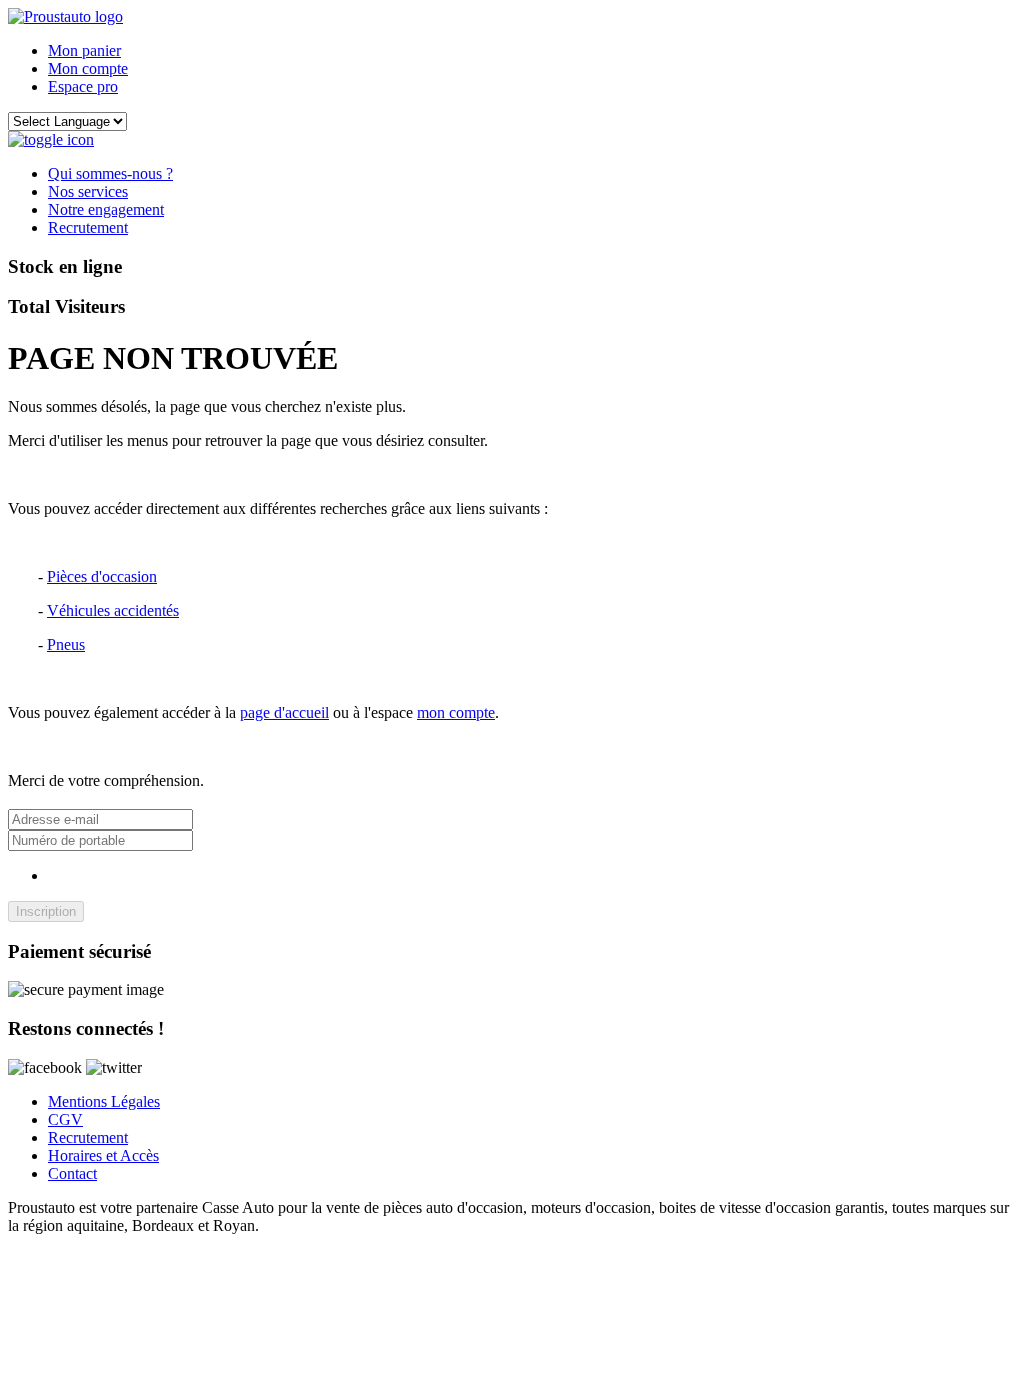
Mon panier (84, 50)
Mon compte (88, 68)
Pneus (66, 644)
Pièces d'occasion (102, 576)
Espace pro (83, 86)
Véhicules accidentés (113, 610)
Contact (72, 1173)
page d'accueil (284, 712)
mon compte (456, 712)
